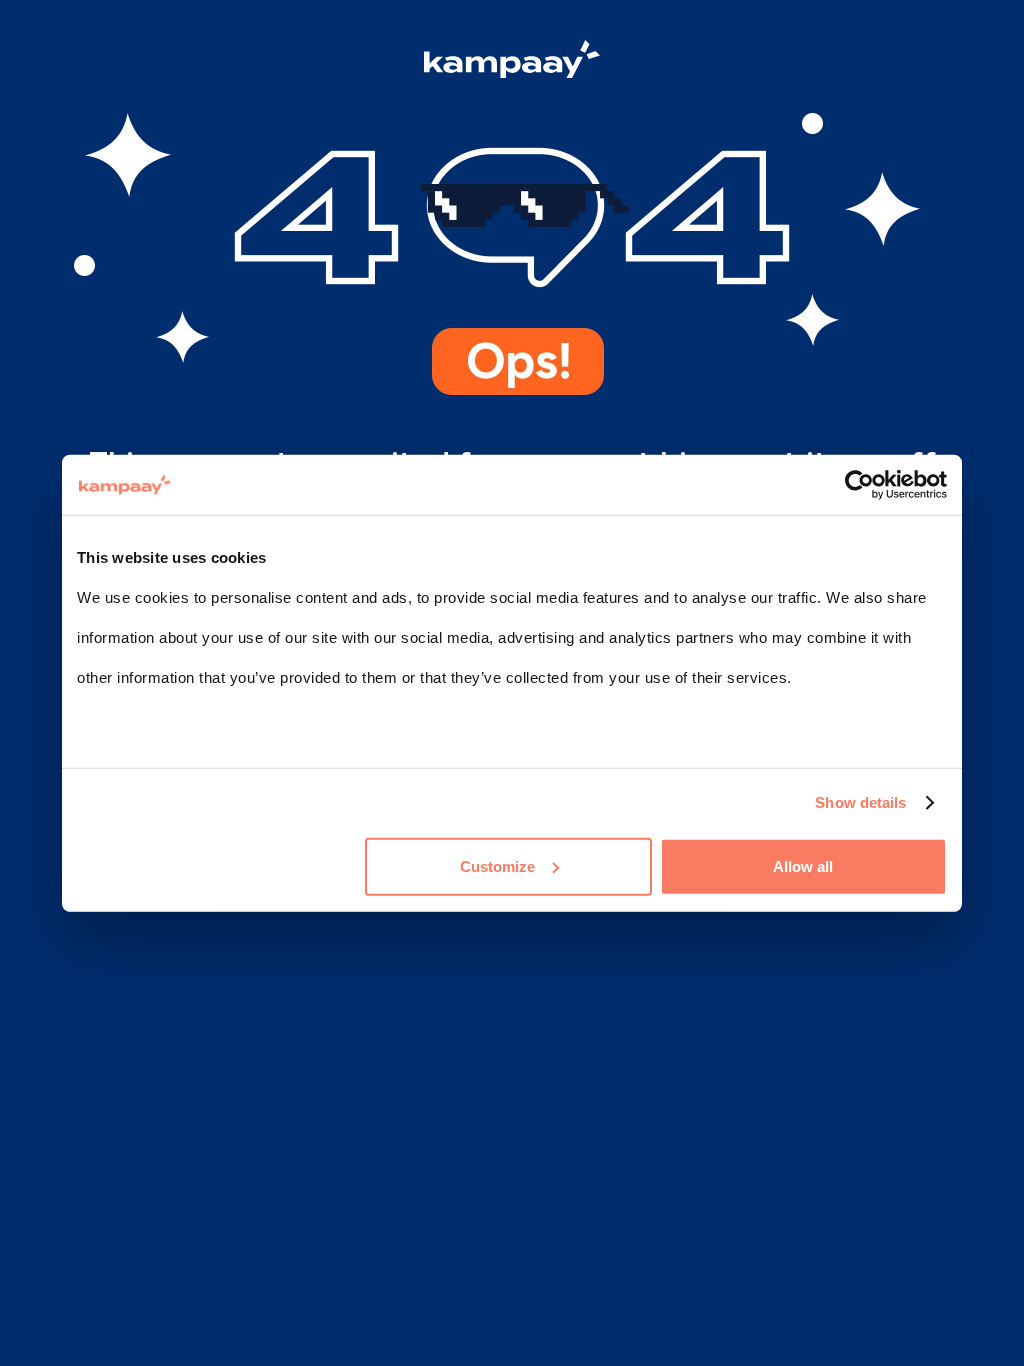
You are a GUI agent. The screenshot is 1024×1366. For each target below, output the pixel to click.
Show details (860, 802)
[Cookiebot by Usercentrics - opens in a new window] (859, 485)
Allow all (803, 865)
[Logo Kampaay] (512, 62)
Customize (497, 865)
